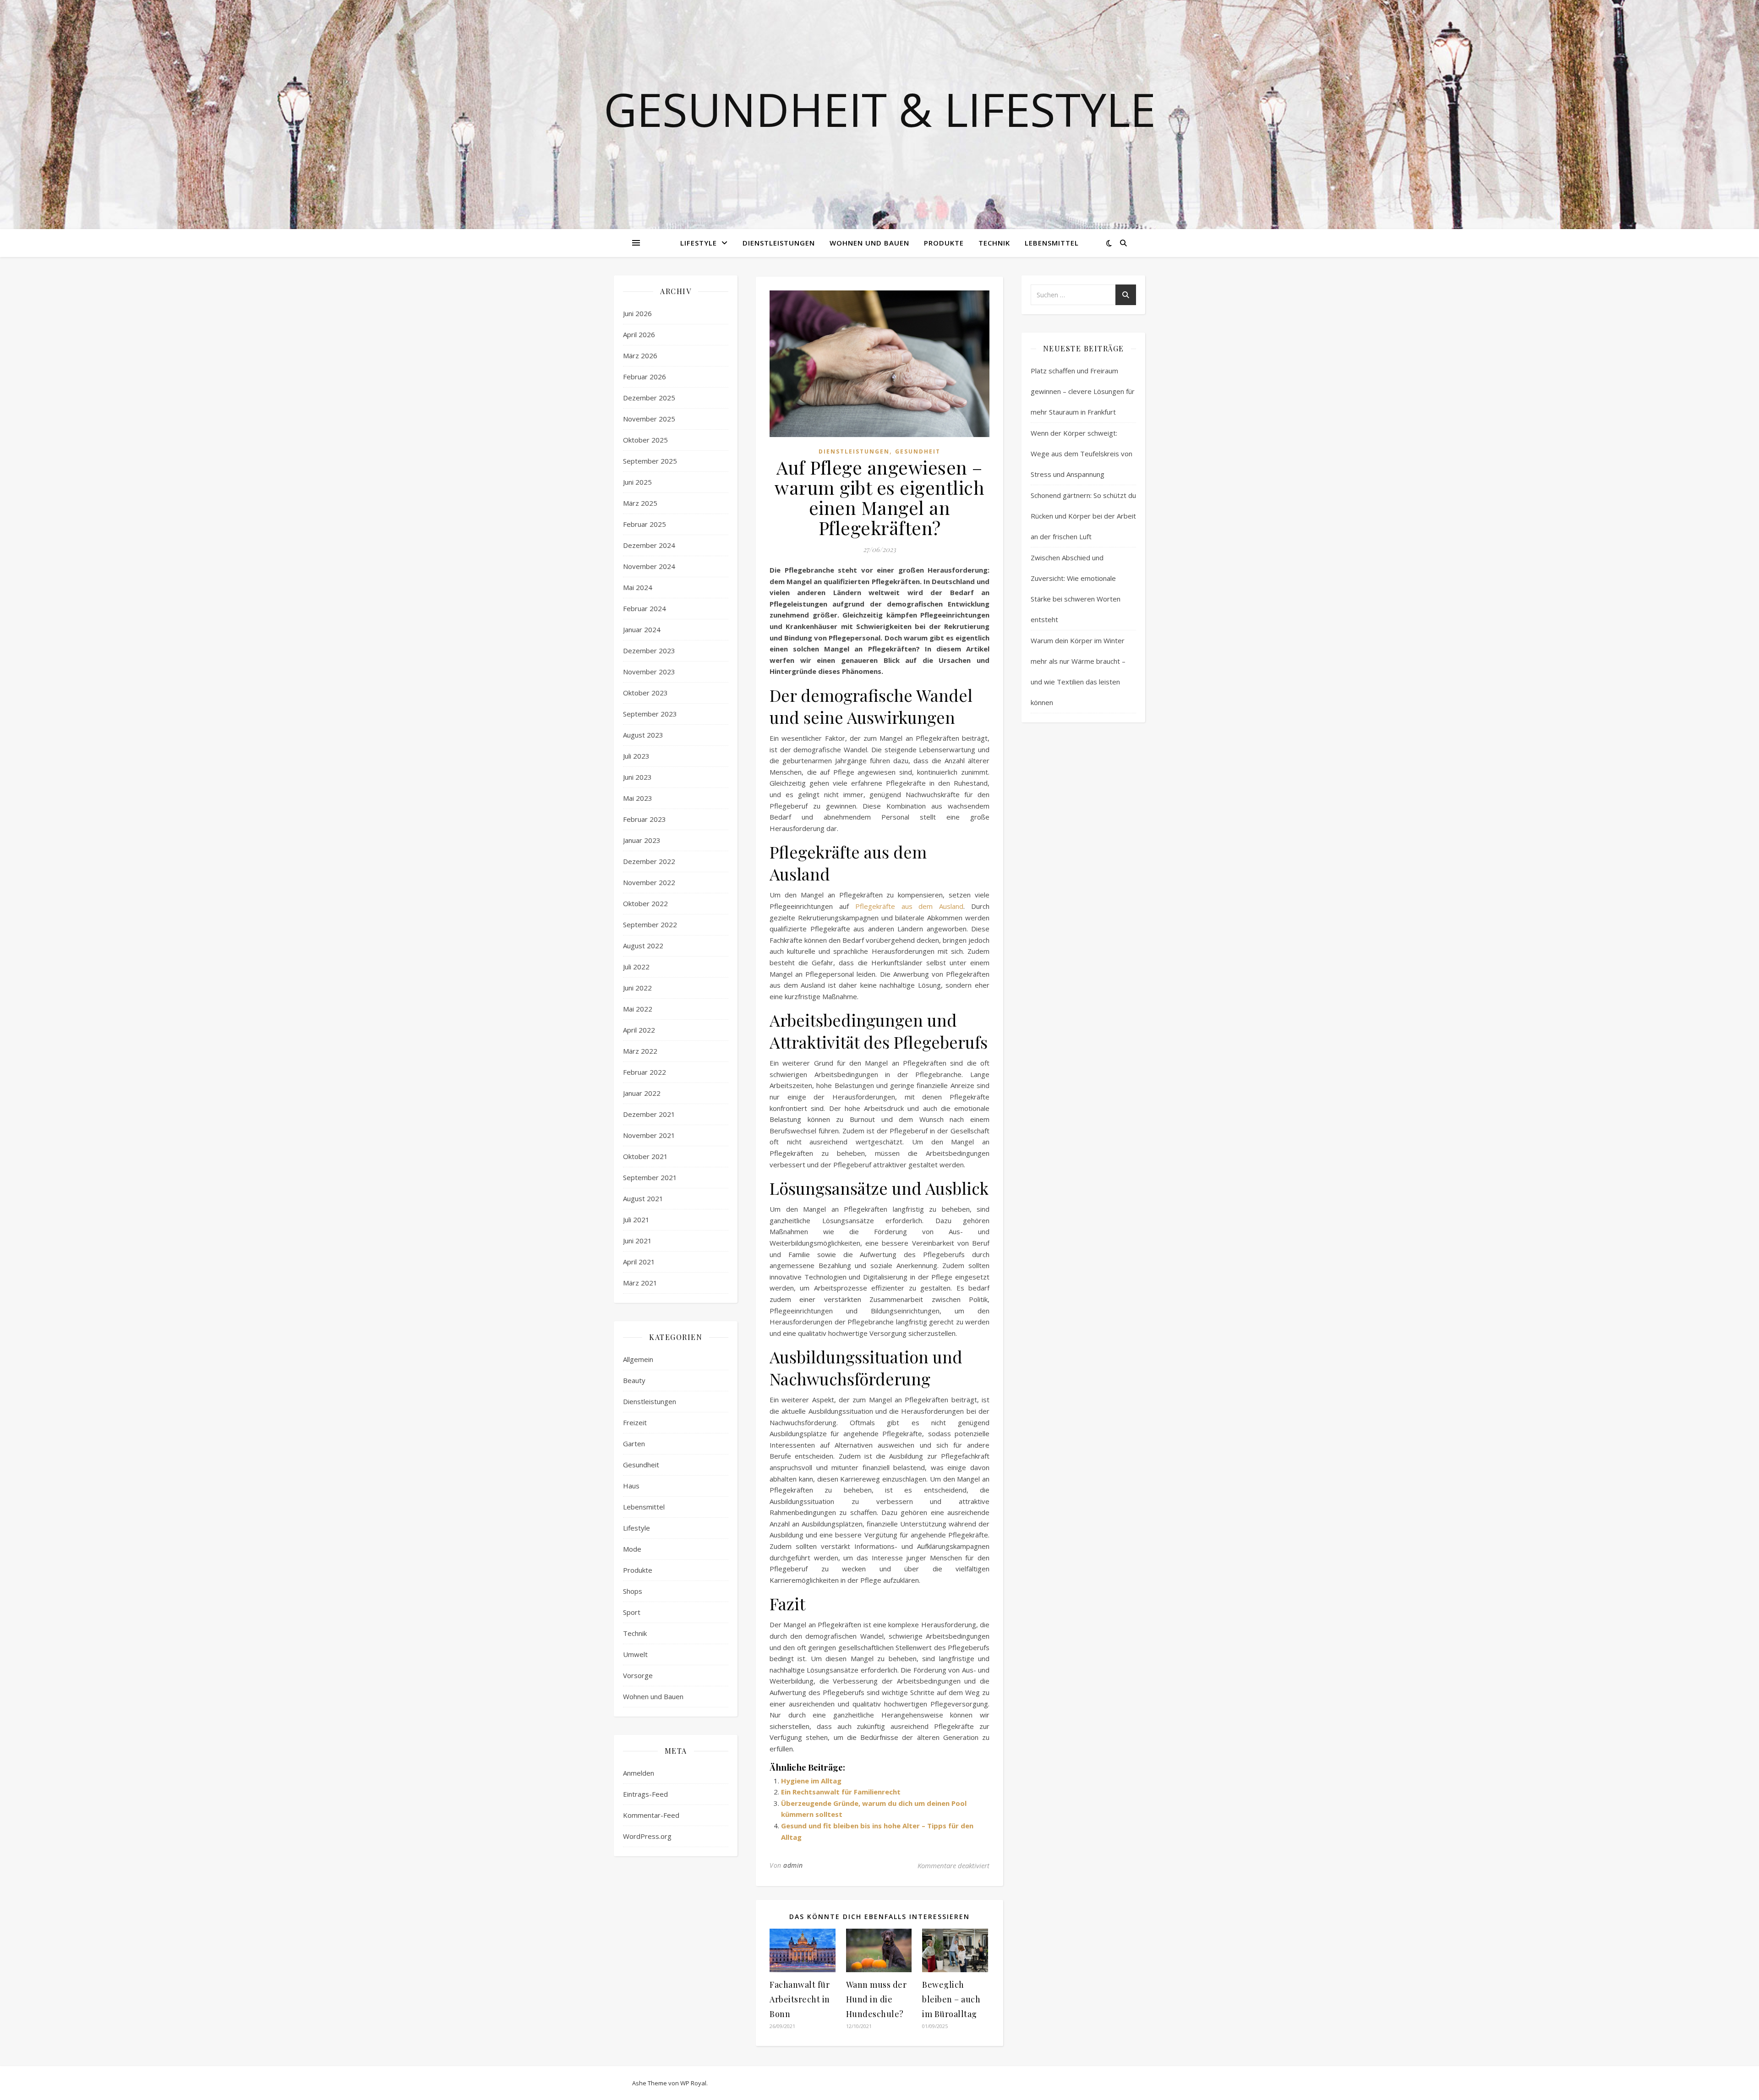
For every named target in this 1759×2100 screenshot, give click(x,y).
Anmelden (639, 1773)
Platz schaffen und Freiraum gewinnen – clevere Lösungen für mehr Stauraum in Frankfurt (1083, 391)
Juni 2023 (637, 777)
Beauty (634, 1380)
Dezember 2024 (649, 545)
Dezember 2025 (649, 398)
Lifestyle (699, 243)
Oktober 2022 (645, 903)
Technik (994, 243)
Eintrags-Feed (645, 1794)
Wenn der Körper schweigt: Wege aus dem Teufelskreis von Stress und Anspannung (1082, 454)
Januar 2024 (642, 629)
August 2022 (643, 946)
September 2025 (650, 461)
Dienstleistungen (779, 243)
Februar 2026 (645, 377)
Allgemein (638, 1359)
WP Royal (693, 2083)
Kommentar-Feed (651, 1815)
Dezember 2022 (649, 861)
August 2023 (643, 735)
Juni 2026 (637, 313)
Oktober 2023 (645, 693)
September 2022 (650, 924)
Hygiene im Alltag (811, 1781)
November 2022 (649, 882)
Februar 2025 (645, 524)
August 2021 (643, 1198)
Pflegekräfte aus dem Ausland (910, 906)
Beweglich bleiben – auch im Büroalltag (951, 1999)
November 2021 (649, 1135)
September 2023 (650, 714)
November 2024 (649, 566)
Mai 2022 (638, 1009)
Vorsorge (638, 1675)
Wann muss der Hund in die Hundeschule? (877, 1999)
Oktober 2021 (645, 1156)
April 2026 (639, 334)
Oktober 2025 (645, 440)
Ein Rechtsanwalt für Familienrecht (841, 1792)
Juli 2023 (636, 756)
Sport (632, 1612)
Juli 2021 (636, 1220)
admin (793, 1865)
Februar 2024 (645, 608)
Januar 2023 (642, 840)
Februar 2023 (645, 819)
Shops (633, 1591)
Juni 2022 (637, 988)
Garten (634, 1444)
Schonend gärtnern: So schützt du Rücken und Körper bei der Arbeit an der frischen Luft (1083, 516)
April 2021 (639, 1262)
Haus (631, 1486)
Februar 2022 (645, 1072)
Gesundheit (641, 1465)
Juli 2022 (636, 967)
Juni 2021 (637, 1241)
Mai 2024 (638, 587)
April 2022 (639, 1030)
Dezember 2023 (649, 651)
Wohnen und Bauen (869, 243)
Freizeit (635, 1422)
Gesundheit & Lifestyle (880, 109)
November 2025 (649, 419)
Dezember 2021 (649, 1114)
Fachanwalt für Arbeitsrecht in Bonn (800, 1999)
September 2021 (650, 1177)
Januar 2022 (642, 1093)
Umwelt (635, 1654)
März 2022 (640, 1051)
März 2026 (640, 355)
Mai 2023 (638, 798)
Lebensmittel (1052, 243)
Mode (632, 1549)
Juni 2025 (637, 482)
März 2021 (640, 1283)
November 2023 (649, 672)
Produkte (944, 243)
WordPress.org (647, 1836)
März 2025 (640, 503)
